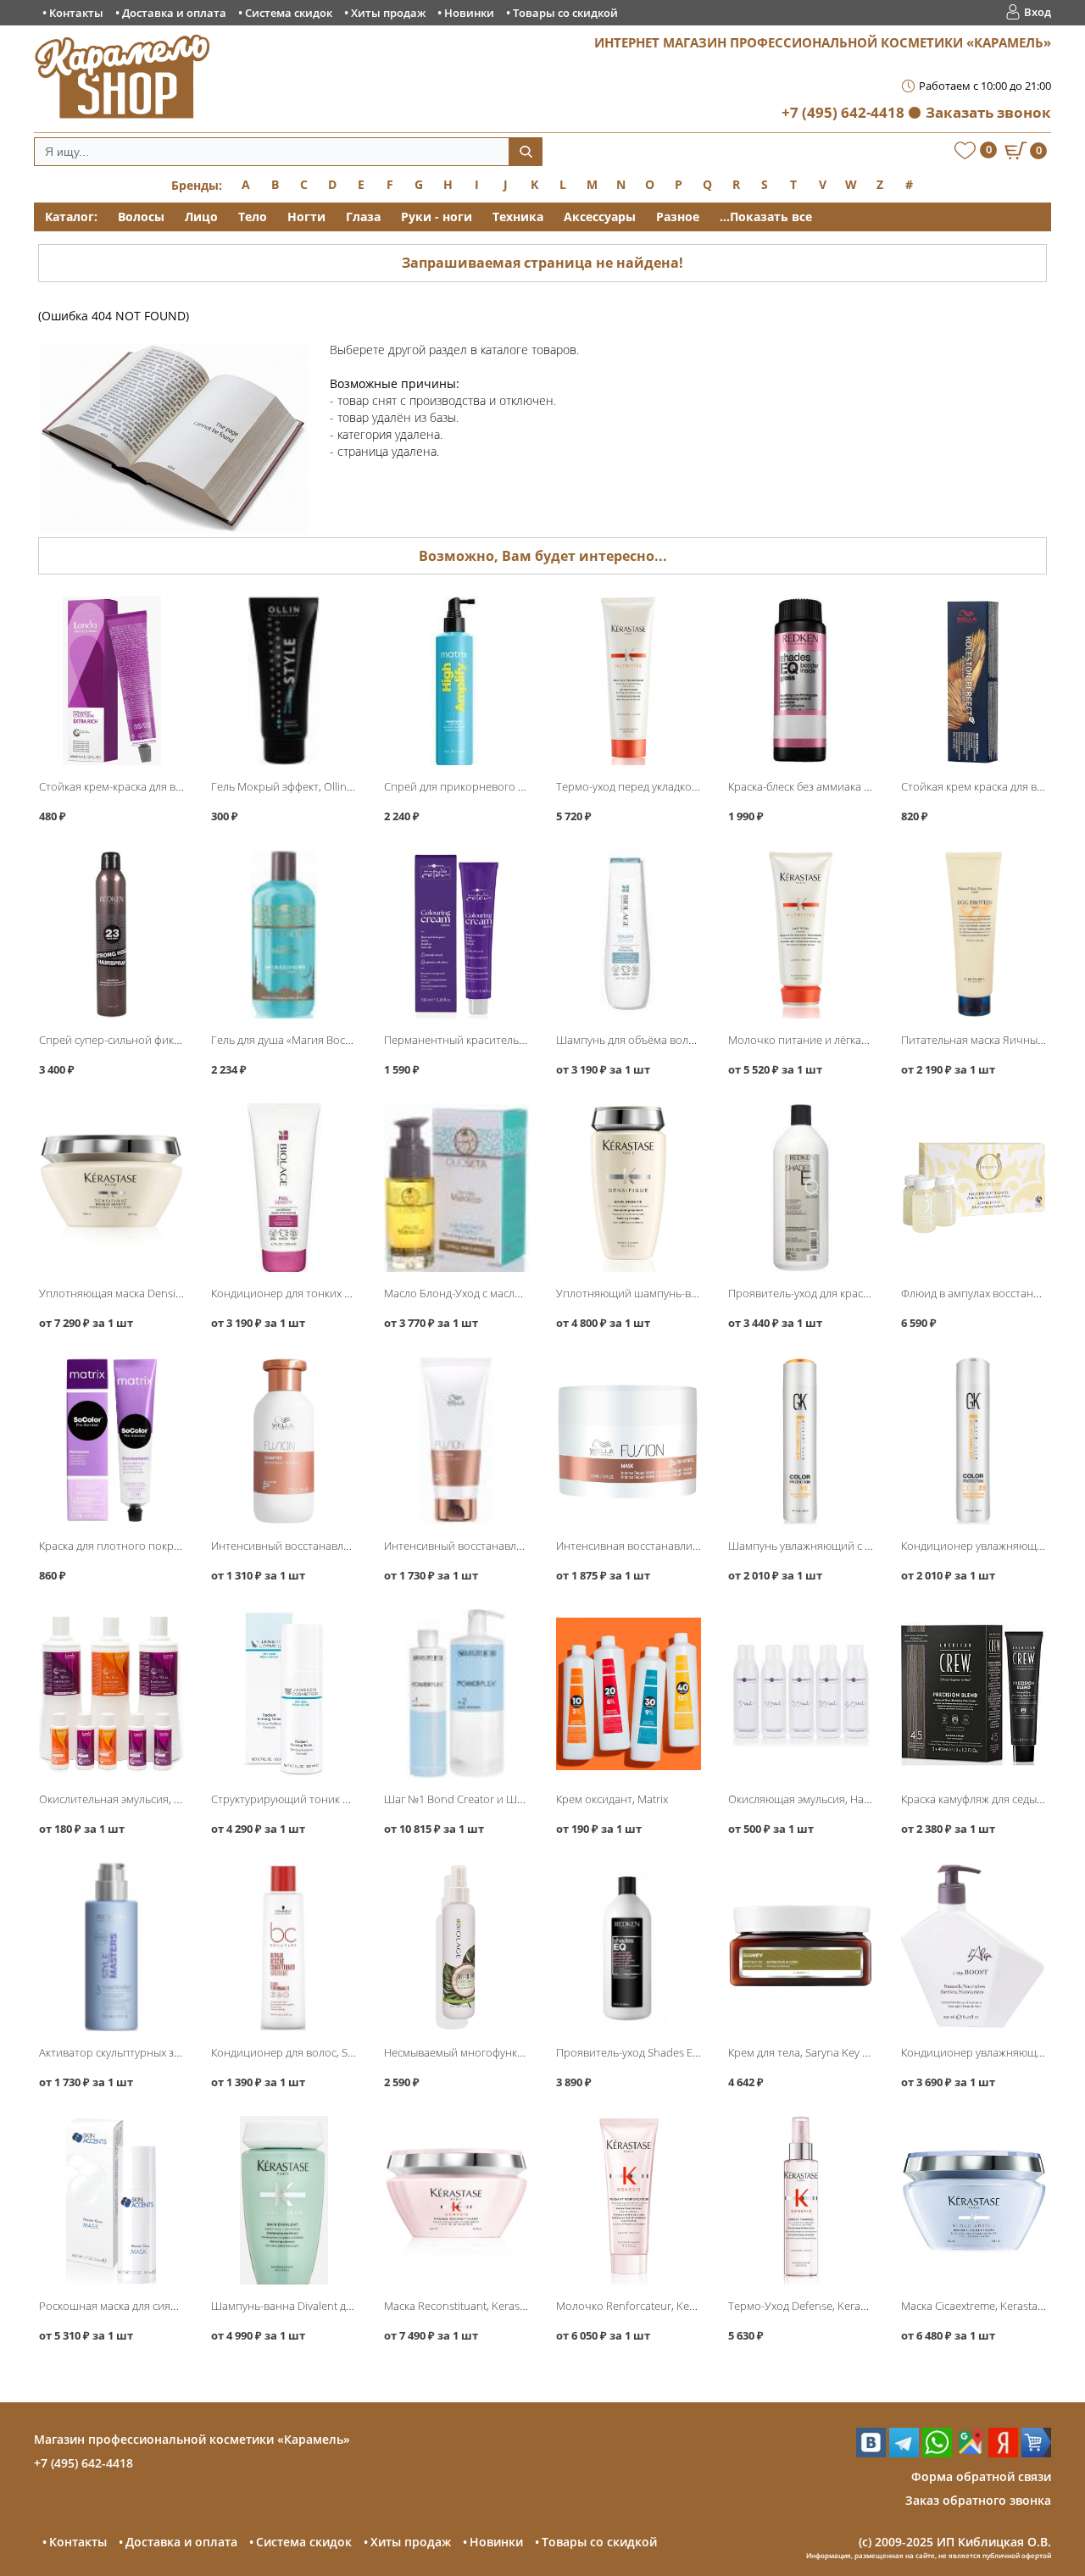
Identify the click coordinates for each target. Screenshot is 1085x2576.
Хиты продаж (388, 13)
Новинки (469, 13)
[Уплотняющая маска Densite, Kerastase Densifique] (111, 1188)
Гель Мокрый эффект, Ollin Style (292, 786)
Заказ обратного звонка (978, 2500)
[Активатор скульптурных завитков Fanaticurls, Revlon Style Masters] (111, 1947)
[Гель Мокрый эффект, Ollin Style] (284, 681)
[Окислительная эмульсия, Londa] (111, 1693)
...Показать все (766, 217)
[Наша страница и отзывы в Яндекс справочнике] (1003, 2453)
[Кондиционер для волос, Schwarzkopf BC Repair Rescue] (284, 1947)
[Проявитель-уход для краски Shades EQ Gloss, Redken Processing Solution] (801, 1188)
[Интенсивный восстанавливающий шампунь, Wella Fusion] (284, 1441)
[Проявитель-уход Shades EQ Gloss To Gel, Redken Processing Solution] (629, 1947)
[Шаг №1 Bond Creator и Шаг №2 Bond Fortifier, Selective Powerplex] (456, 1693)
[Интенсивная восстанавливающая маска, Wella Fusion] (629, 1441)
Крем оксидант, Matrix (612, 1799)
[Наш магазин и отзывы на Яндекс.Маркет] (1036, 2453)
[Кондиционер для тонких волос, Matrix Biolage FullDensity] (284, 1188)
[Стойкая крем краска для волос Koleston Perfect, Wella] (974, 681)
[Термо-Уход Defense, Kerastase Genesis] (801, 2200)
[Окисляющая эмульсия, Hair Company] (801, 1693)
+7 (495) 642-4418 (843, 112)
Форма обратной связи (981, 2476)
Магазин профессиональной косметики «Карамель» (192, 2439)
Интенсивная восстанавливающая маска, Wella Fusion (696, 1546)
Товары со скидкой (565, 13)
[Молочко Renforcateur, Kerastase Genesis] (629, 2200)
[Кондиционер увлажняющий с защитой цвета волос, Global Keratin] (974, 1441)
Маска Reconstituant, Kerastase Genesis (483, 2306)
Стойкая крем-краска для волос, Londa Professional (170, 786)
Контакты (76, 13)
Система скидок (289, 13)
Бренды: (197, 185)
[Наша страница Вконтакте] (871, 2453)
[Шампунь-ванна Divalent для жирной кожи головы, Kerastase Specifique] (284, 2200)
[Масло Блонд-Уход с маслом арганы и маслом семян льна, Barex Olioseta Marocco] (456, 1188)
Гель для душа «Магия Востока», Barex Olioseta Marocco (353, 1040)
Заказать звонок (988, 112)
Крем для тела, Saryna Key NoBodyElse (825, 2052)
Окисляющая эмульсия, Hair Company (824, 1799)
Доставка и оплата (174, 13)
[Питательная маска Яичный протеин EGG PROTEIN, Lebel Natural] (974, 934)
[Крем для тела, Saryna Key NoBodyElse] (801, 1947)
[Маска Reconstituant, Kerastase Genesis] (456, 2200)
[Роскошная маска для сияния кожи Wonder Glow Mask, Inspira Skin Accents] (111, 2200)
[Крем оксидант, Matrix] (629, 1693)
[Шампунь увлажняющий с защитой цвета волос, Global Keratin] (801, 1441)
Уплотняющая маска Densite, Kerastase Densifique (167, 1293)
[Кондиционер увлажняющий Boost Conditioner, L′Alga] (974, 1947)
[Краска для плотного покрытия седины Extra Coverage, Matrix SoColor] (111, 1441)
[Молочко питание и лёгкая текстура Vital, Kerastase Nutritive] (801, 934)
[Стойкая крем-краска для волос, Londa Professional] (111, 681)
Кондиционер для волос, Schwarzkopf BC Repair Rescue (352, 2052)
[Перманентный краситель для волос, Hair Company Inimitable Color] (456, 934)
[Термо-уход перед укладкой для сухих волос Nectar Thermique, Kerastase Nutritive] (629, 681)
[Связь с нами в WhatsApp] (937, 2453)
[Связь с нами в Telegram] (904, 2453)
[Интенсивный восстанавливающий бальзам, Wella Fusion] (456, 1441)
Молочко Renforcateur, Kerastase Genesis (661, 2306)
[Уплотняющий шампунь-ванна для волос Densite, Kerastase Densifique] (629, 1188)
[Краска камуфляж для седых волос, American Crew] (974, 1693)
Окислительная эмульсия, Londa (122, 1799)
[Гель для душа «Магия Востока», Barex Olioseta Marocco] (284, 934)
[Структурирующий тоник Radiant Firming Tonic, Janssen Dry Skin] (284, 1693)
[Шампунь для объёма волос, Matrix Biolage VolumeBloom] (629, 934)
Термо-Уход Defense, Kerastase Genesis (828, 2306)
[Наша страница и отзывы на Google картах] (970, 2453)
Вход (1038, 12)
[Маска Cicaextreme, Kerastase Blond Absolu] (974, 2200)
